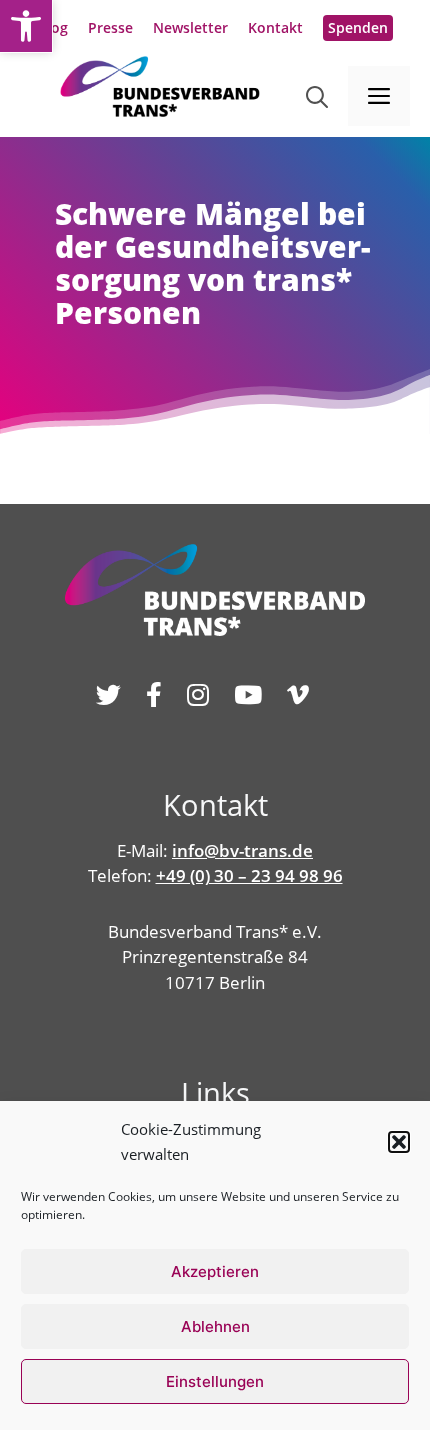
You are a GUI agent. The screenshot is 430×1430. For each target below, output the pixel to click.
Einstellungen (215, 1381)
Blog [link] (53, 27)
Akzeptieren (215, 1271)
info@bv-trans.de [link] (242, 850)
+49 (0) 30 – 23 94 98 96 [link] (249, 875)
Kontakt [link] (275, 27)
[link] (26, 26)
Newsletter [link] (190, 27)
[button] (399, 1142)
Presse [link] (110, 27)
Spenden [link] (358, 27)
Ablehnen (215, 1326)
